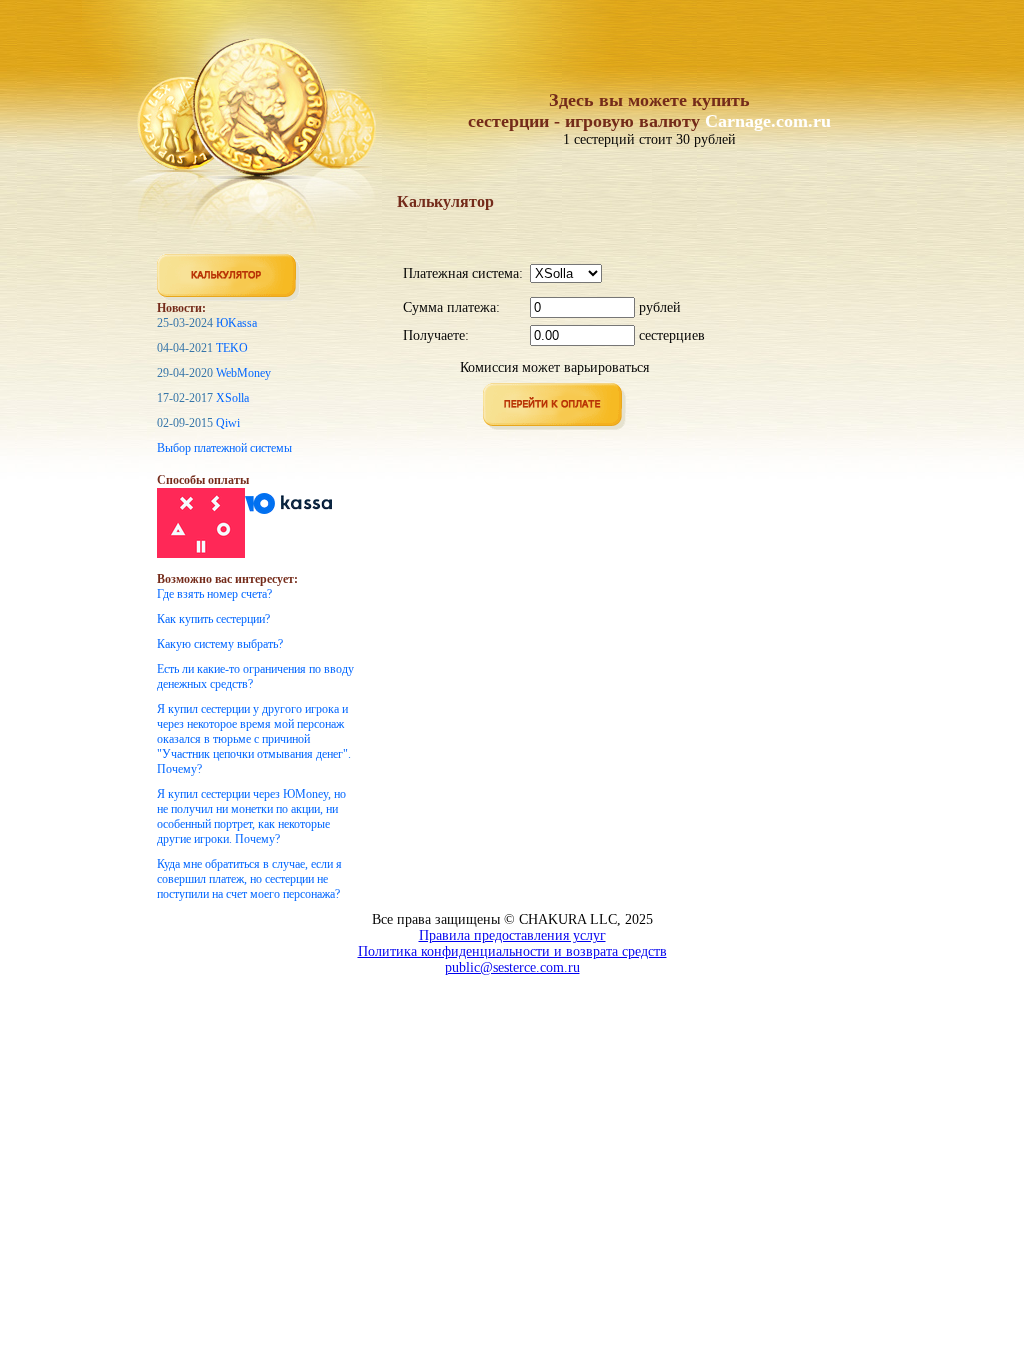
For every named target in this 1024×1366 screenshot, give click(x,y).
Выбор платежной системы (224, 448)
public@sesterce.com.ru (512, 967)
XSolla (232, 398)
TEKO (232, 348)
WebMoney (243, 373)
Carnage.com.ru (768, 121)
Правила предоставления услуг (512, 935)
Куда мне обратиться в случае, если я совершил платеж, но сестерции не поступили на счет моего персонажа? (249, 879)
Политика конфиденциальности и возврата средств (512, 951)
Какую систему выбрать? (220, 644)
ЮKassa (236, 323)
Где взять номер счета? (214, 594)
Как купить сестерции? (213, 619)
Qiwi (228, 423)
